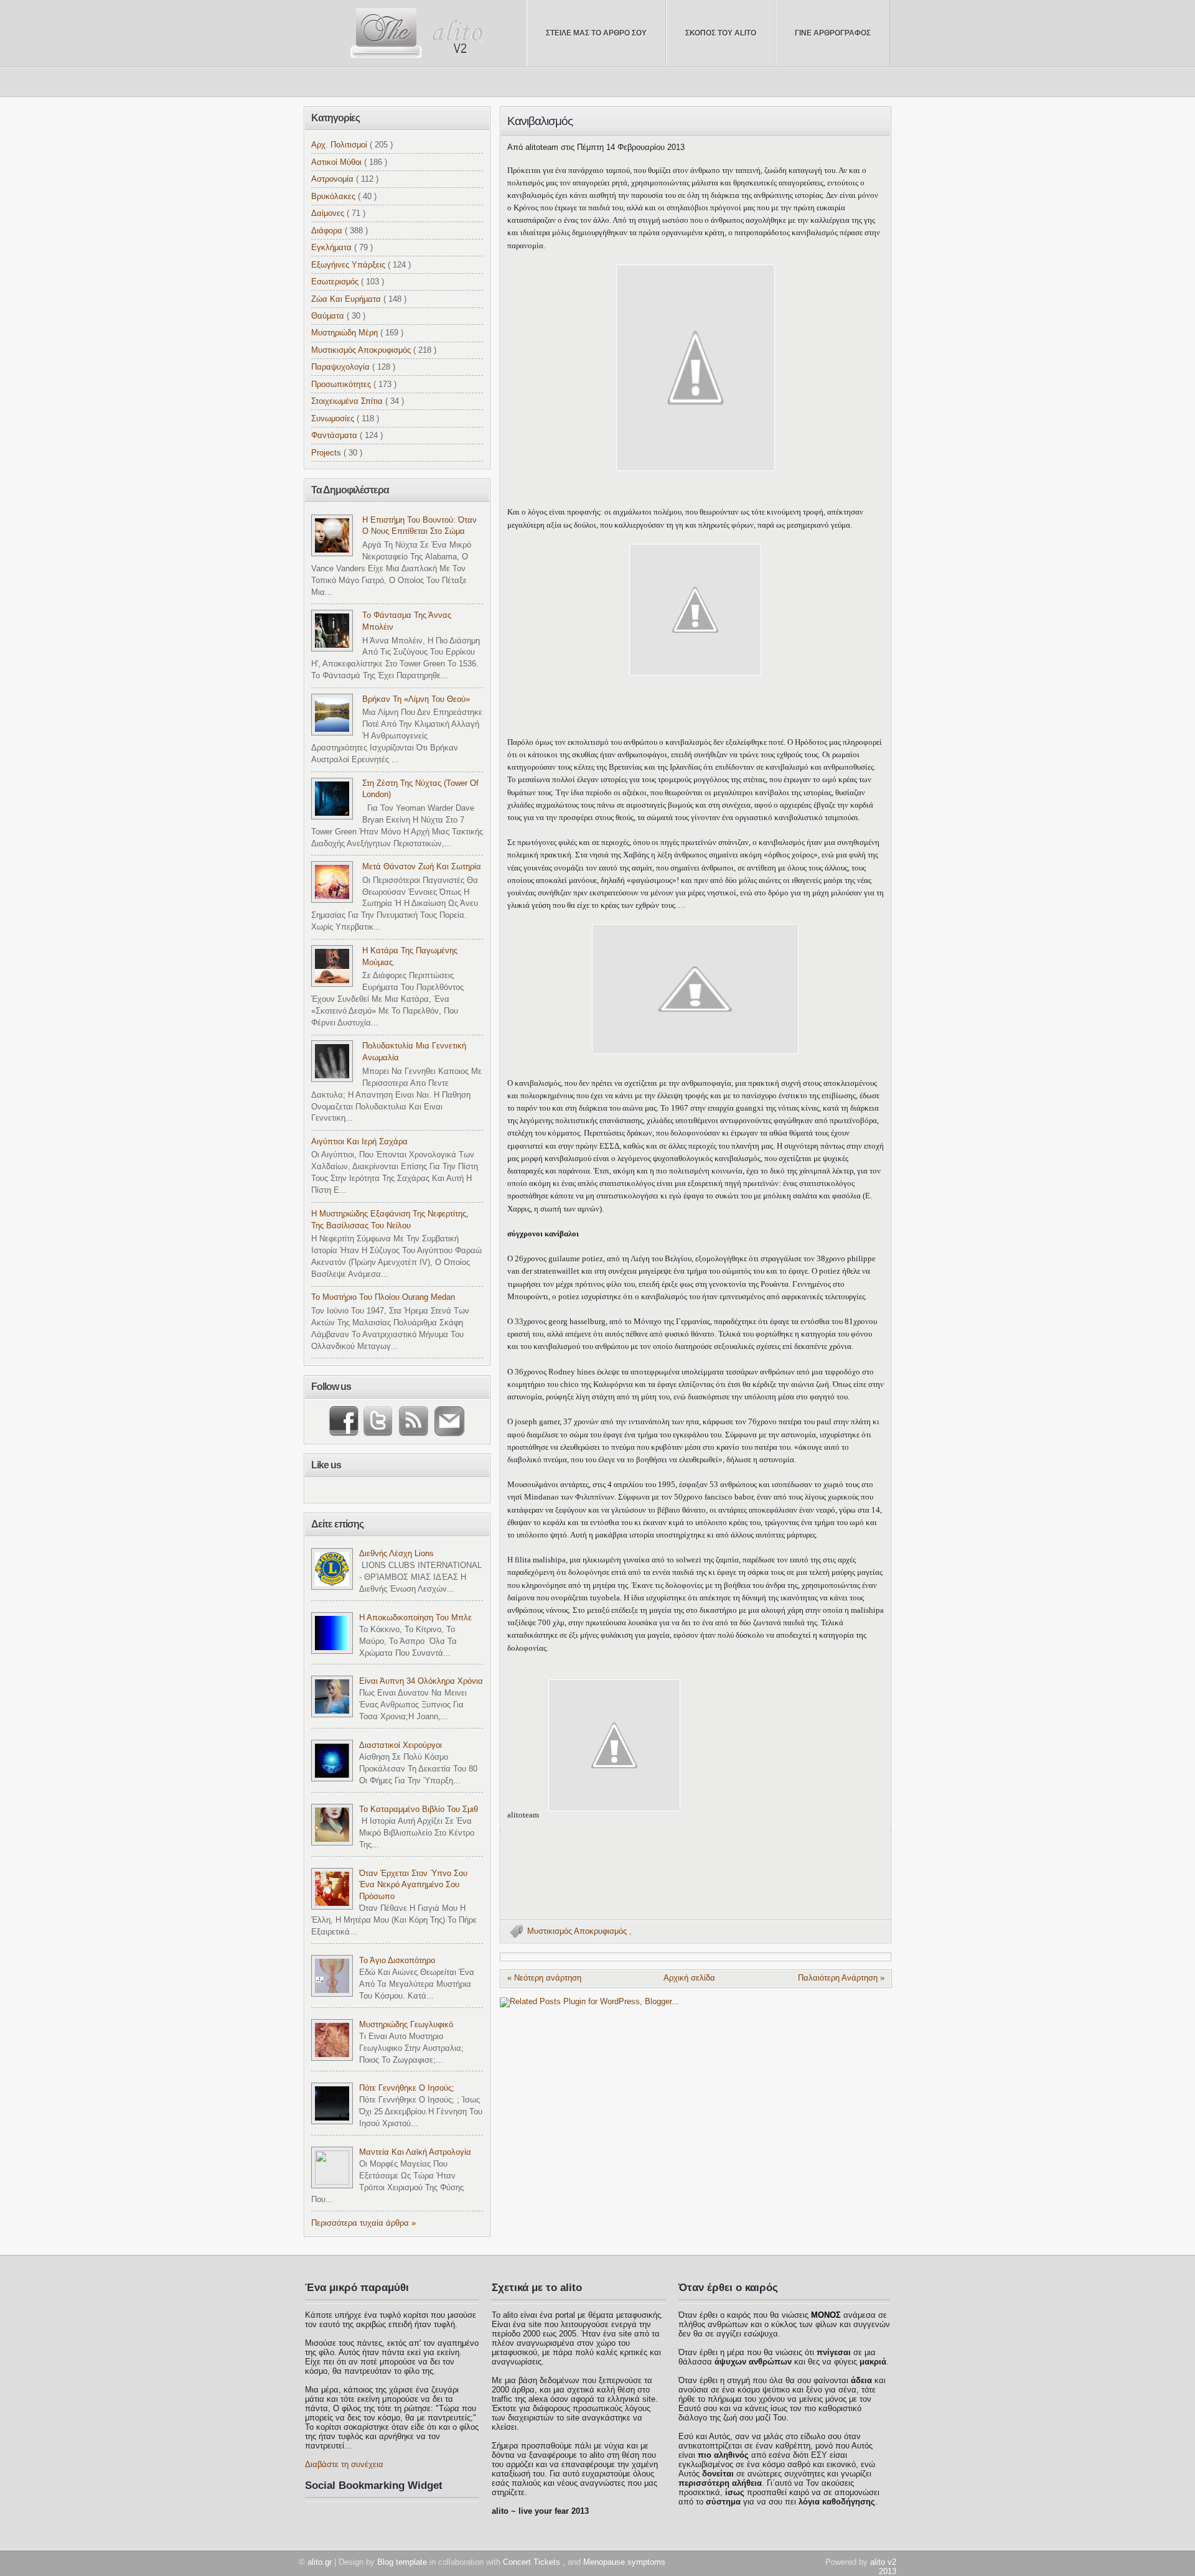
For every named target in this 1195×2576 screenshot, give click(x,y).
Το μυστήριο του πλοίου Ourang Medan (383, 1297)
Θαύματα (329, 316)
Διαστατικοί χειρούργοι (401, 1745)
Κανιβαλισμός (540, 121)
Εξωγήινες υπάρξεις (349, 265)
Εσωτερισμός (336, 282)
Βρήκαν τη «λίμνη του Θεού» (416, 699)
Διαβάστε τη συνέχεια (344, 2464)
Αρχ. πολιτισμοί (340, 145)
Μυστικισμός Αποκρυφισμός (578, 1931)
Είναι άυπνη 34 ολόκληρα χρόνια (421, 1681)
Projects (327, 453)
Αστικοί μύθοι (338, 162)
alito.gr (321, 2562)
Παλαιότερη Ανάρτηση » (841, 1978)
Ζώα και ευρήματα (347, 299)
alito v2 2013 (883, 2567)
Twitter (377, 1421)
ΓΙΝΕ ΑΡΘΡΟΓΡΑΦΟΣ (833, 33)
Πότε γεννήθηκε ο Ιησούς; (407, 2088)
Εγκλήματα (333, 248)
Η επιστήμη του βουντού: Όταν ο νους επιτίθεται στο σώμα (419, 526)
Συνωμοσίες (334, 419)
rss (410, 1421)
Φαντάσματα (335, 436)
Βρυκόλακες (335, 197)
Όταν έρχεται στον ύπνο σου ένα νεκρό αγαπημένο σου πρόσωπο (413, 1885)
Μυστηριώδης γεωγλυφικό (406, 2025)
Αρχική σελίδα (689, 1978)
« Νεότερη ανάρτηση (544, 1978)
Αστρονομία (334, 179)
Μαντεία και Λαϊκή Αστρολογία (415, 2152)
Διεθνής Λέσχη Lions (396, 1554)
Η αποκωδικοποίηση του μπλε (415, 1618)
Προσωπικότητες (342, 385)
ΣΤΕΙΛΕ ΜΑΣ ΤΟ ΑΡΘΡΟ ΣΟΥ (596, 33)
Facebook (345, 1421)
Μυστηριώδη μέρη (346, 333)
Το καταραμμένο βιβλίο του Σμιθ (419, 1809)
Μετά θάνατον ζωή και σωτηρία (422, 867)
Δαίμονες (329, 213)
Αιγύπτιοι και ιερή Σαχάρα (359, 1142)
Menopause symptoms (624, 2562)
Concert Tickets (533, 2562)
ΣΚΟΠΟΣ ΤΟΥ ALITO (721, 33)
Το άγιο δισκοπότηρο (397, 1961)
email (447, 1421)
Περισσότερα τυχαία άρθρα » (363, 2223)
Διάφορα (328, 231)
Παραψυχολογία (342, 367)
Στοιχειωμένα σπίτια (348, 401)
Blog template (403, 2562)
